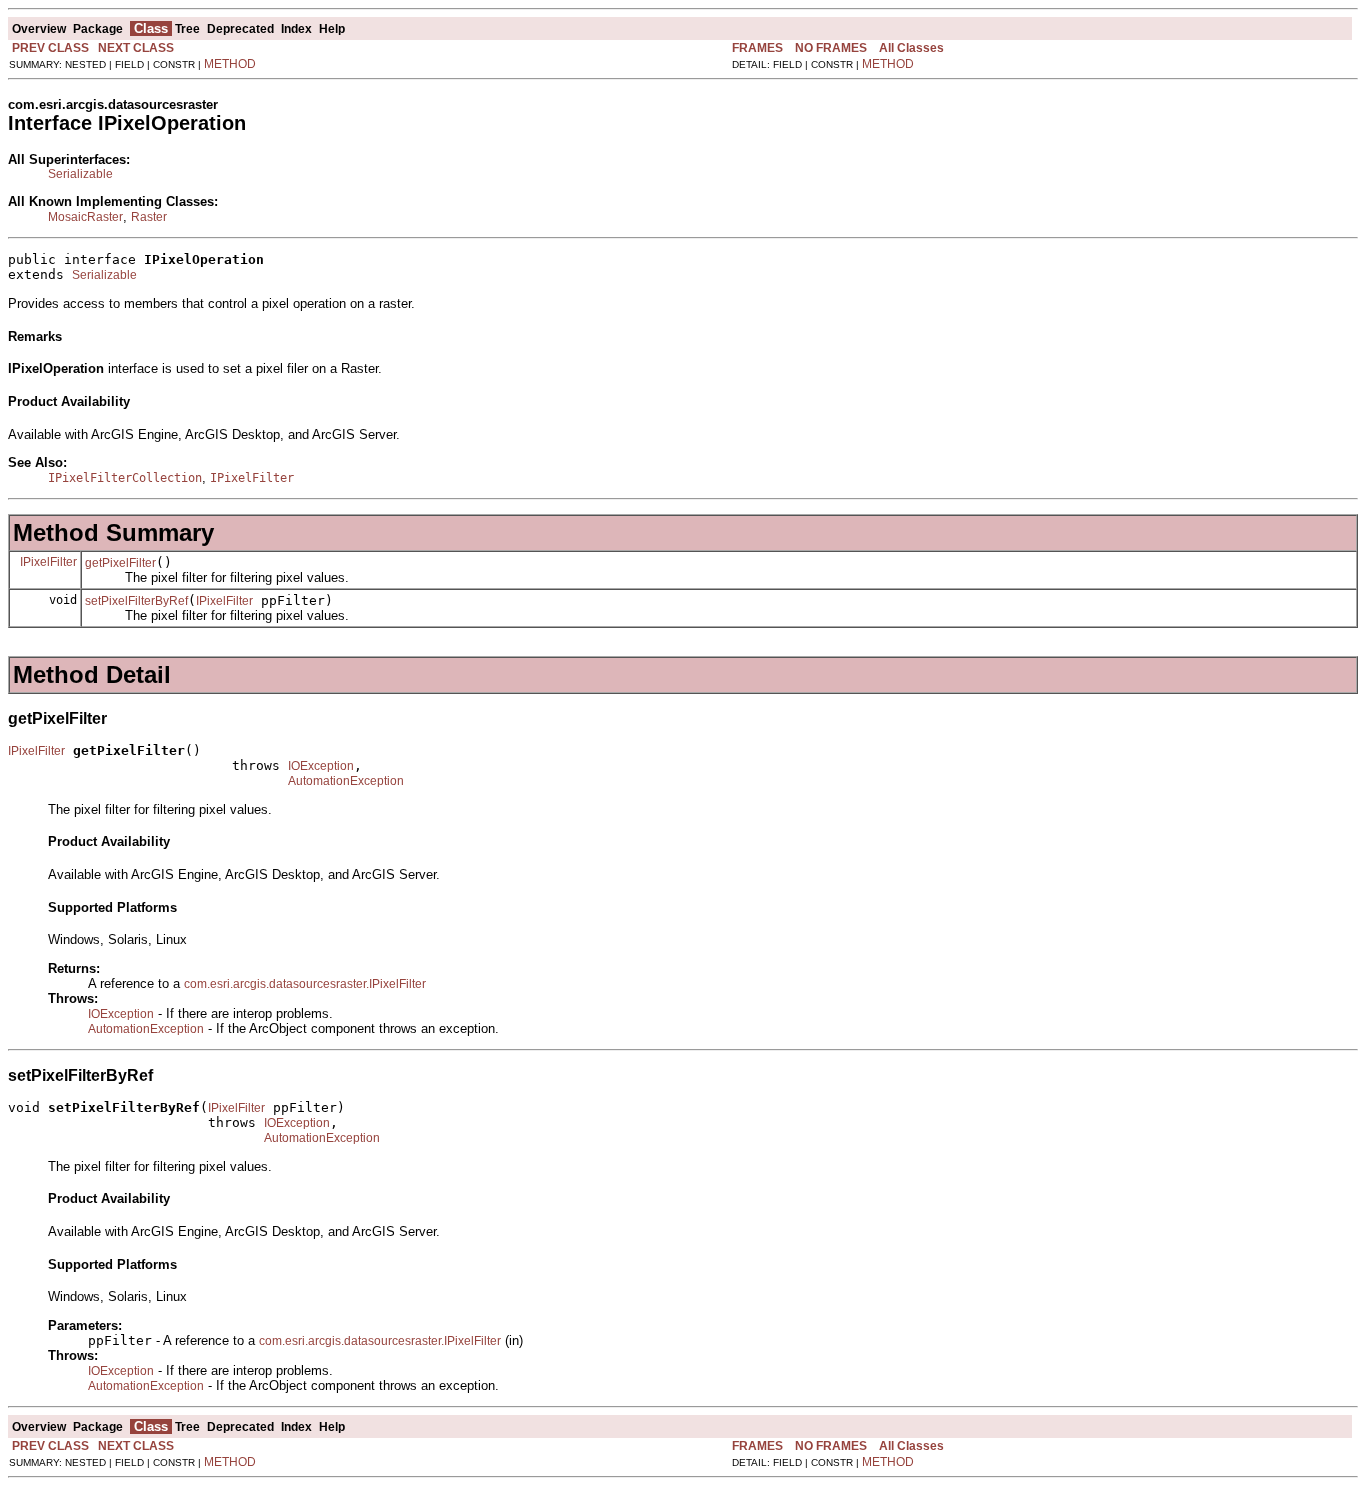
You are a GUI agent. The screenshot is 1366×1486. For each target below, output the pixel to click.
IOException (321, 766)
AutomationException (346, 781)
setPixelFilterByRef (136, 601)
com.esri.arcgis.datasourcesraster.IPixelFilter (305, 984)
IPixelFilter (48, 562)
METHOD (230, 64)
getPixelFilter (120, 563)
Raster (149, 217)
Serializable (80, 174)
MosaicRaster (85, 217)
